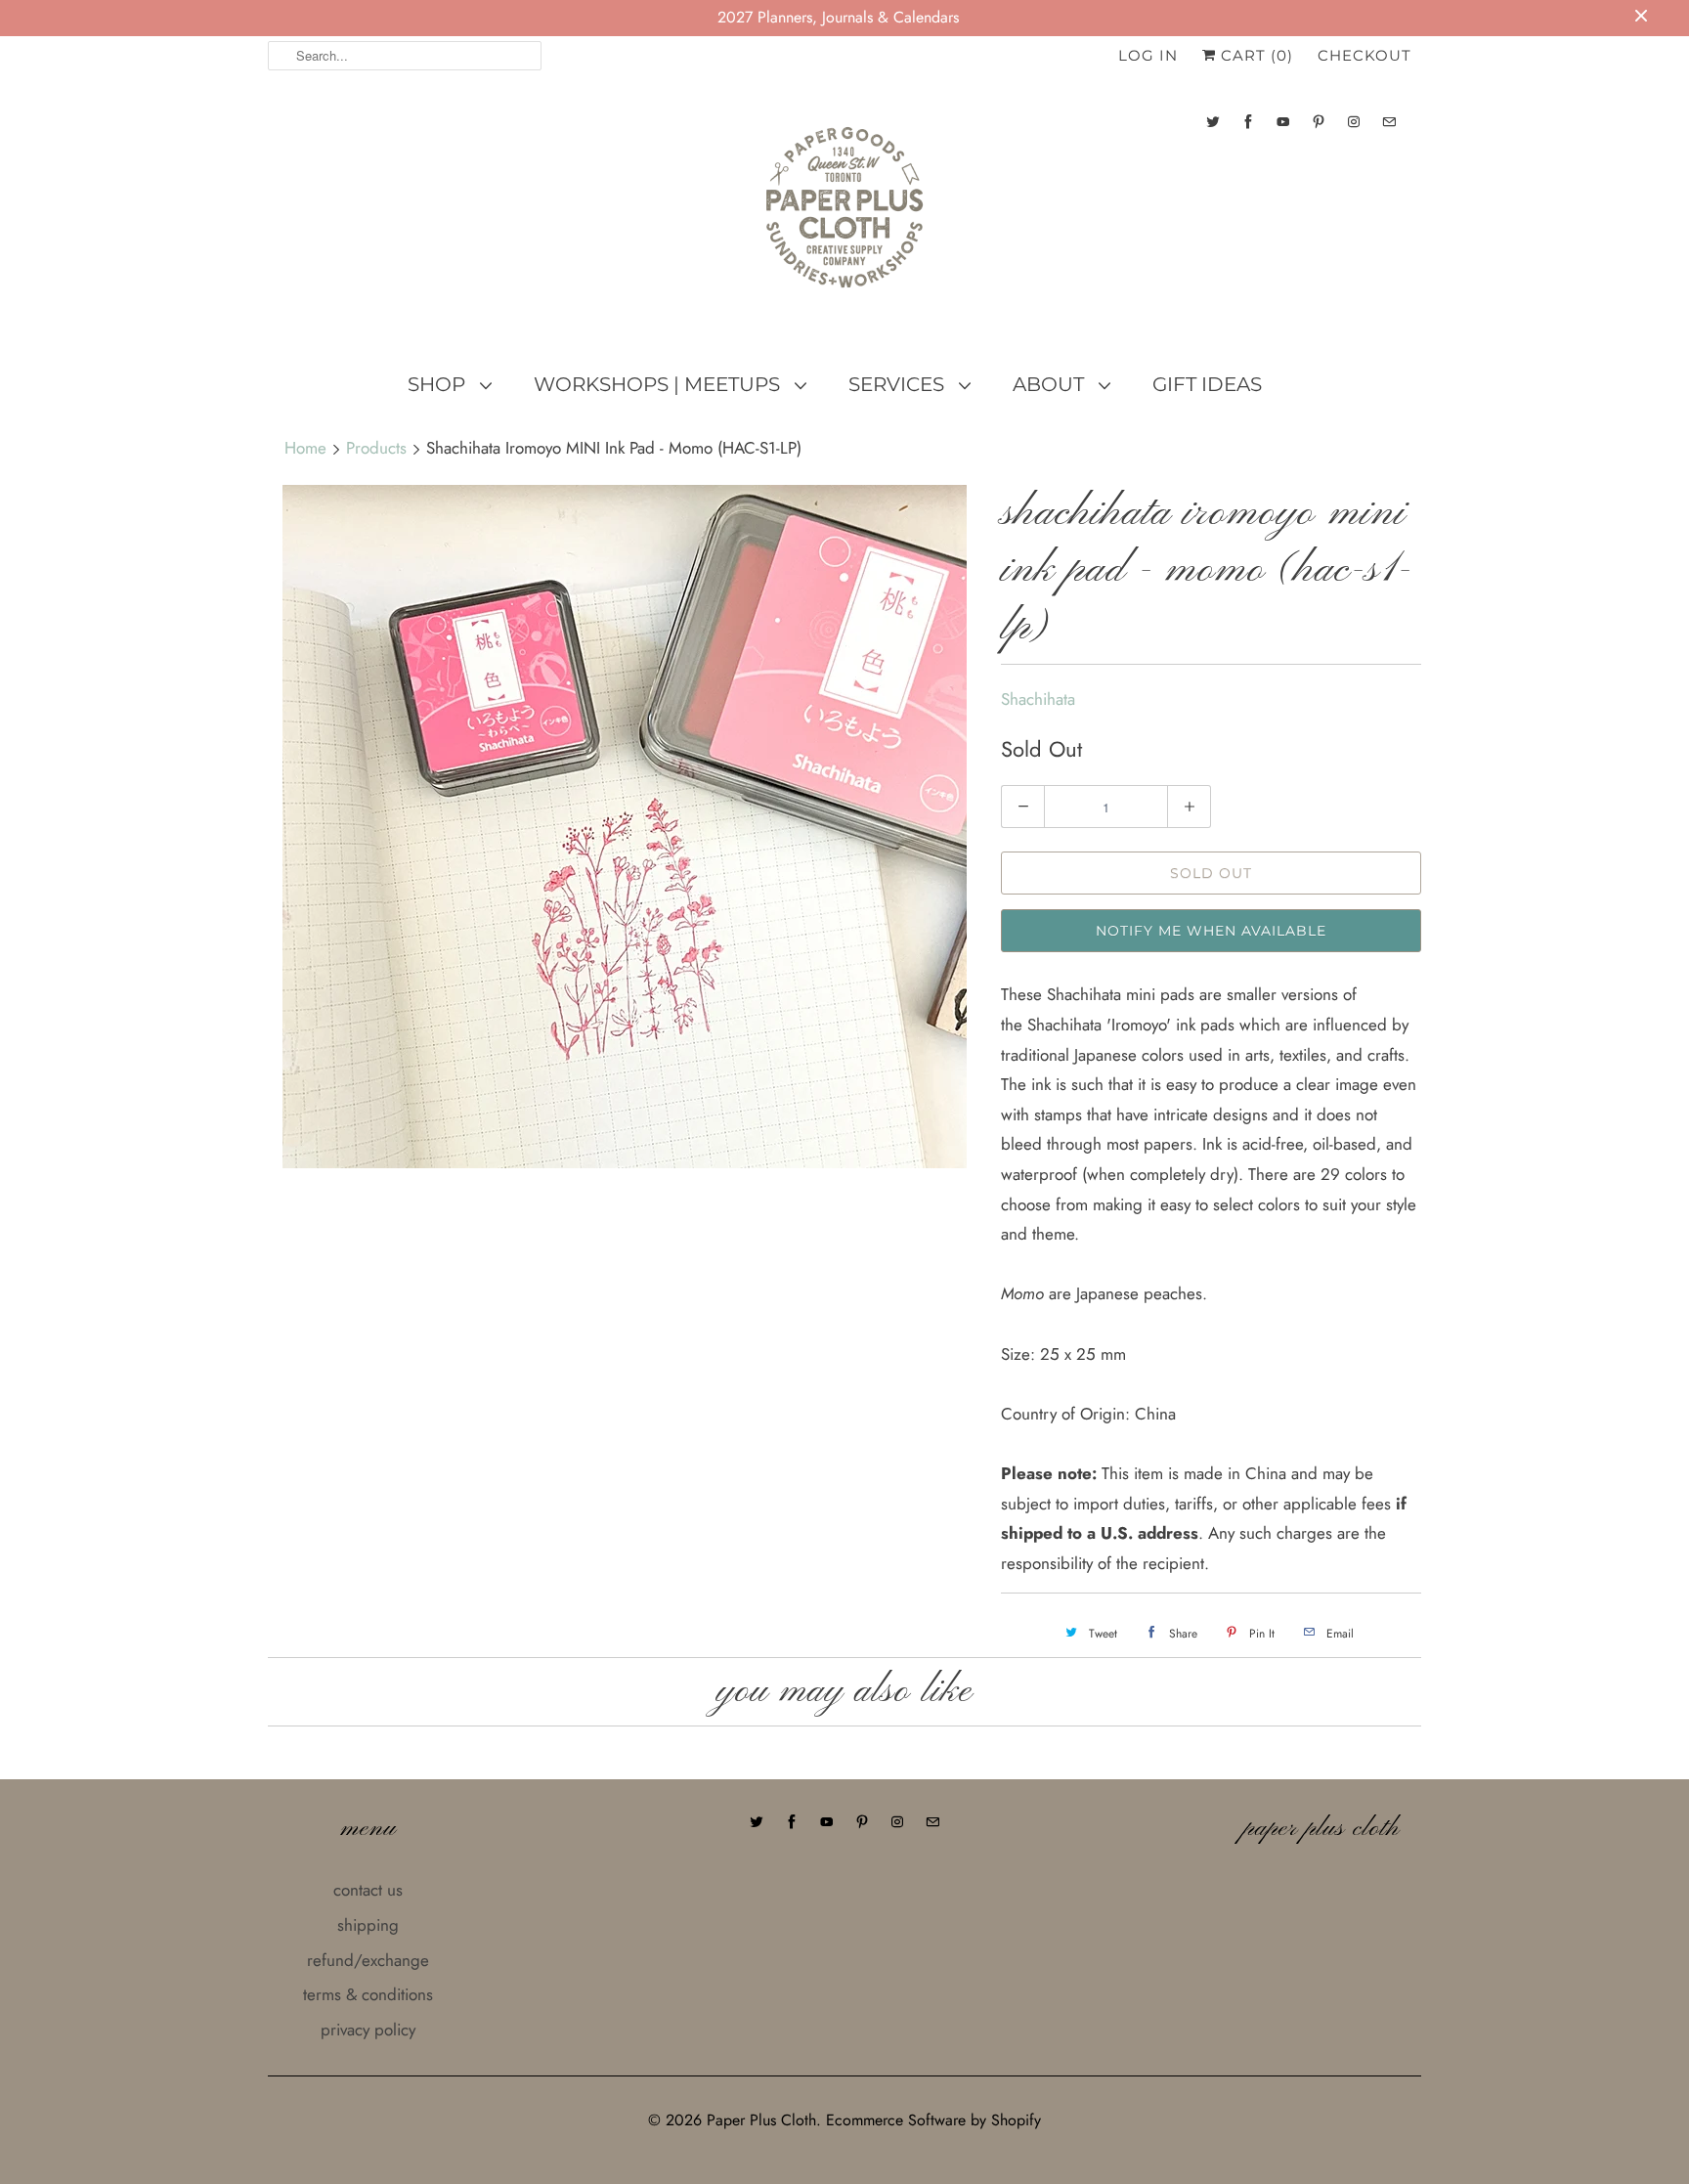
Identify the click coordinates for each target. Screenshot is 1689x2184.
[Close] (1180, 971)
